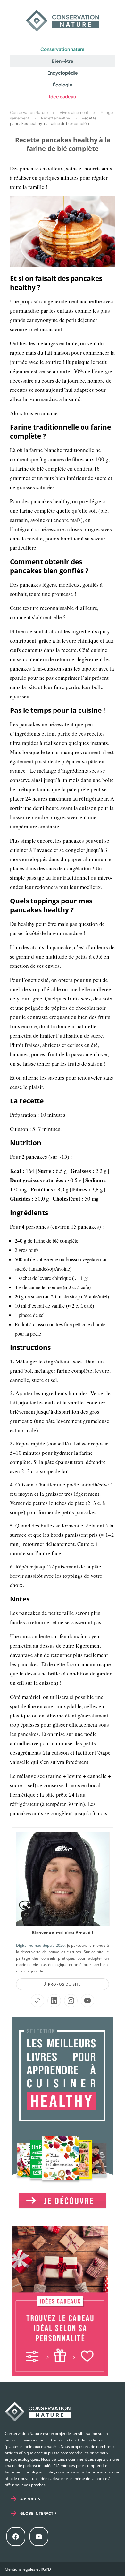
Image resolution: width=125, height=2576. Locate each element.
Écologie (63, 85)
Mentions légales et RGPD (28, 2569)
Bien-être (63, 61)
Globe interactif (38, 2513)
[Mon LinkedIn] (54, 2001)
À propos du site (63, 1984)
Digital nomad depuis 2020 (40, 1945)
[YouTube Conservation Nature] (88, 2001)
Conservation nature (63, 49)
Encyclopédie (63, 73)
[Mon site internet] (37, 2001)
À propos (30, 2499)
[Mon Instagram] (71, 2001)
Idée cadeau (63, 96)
